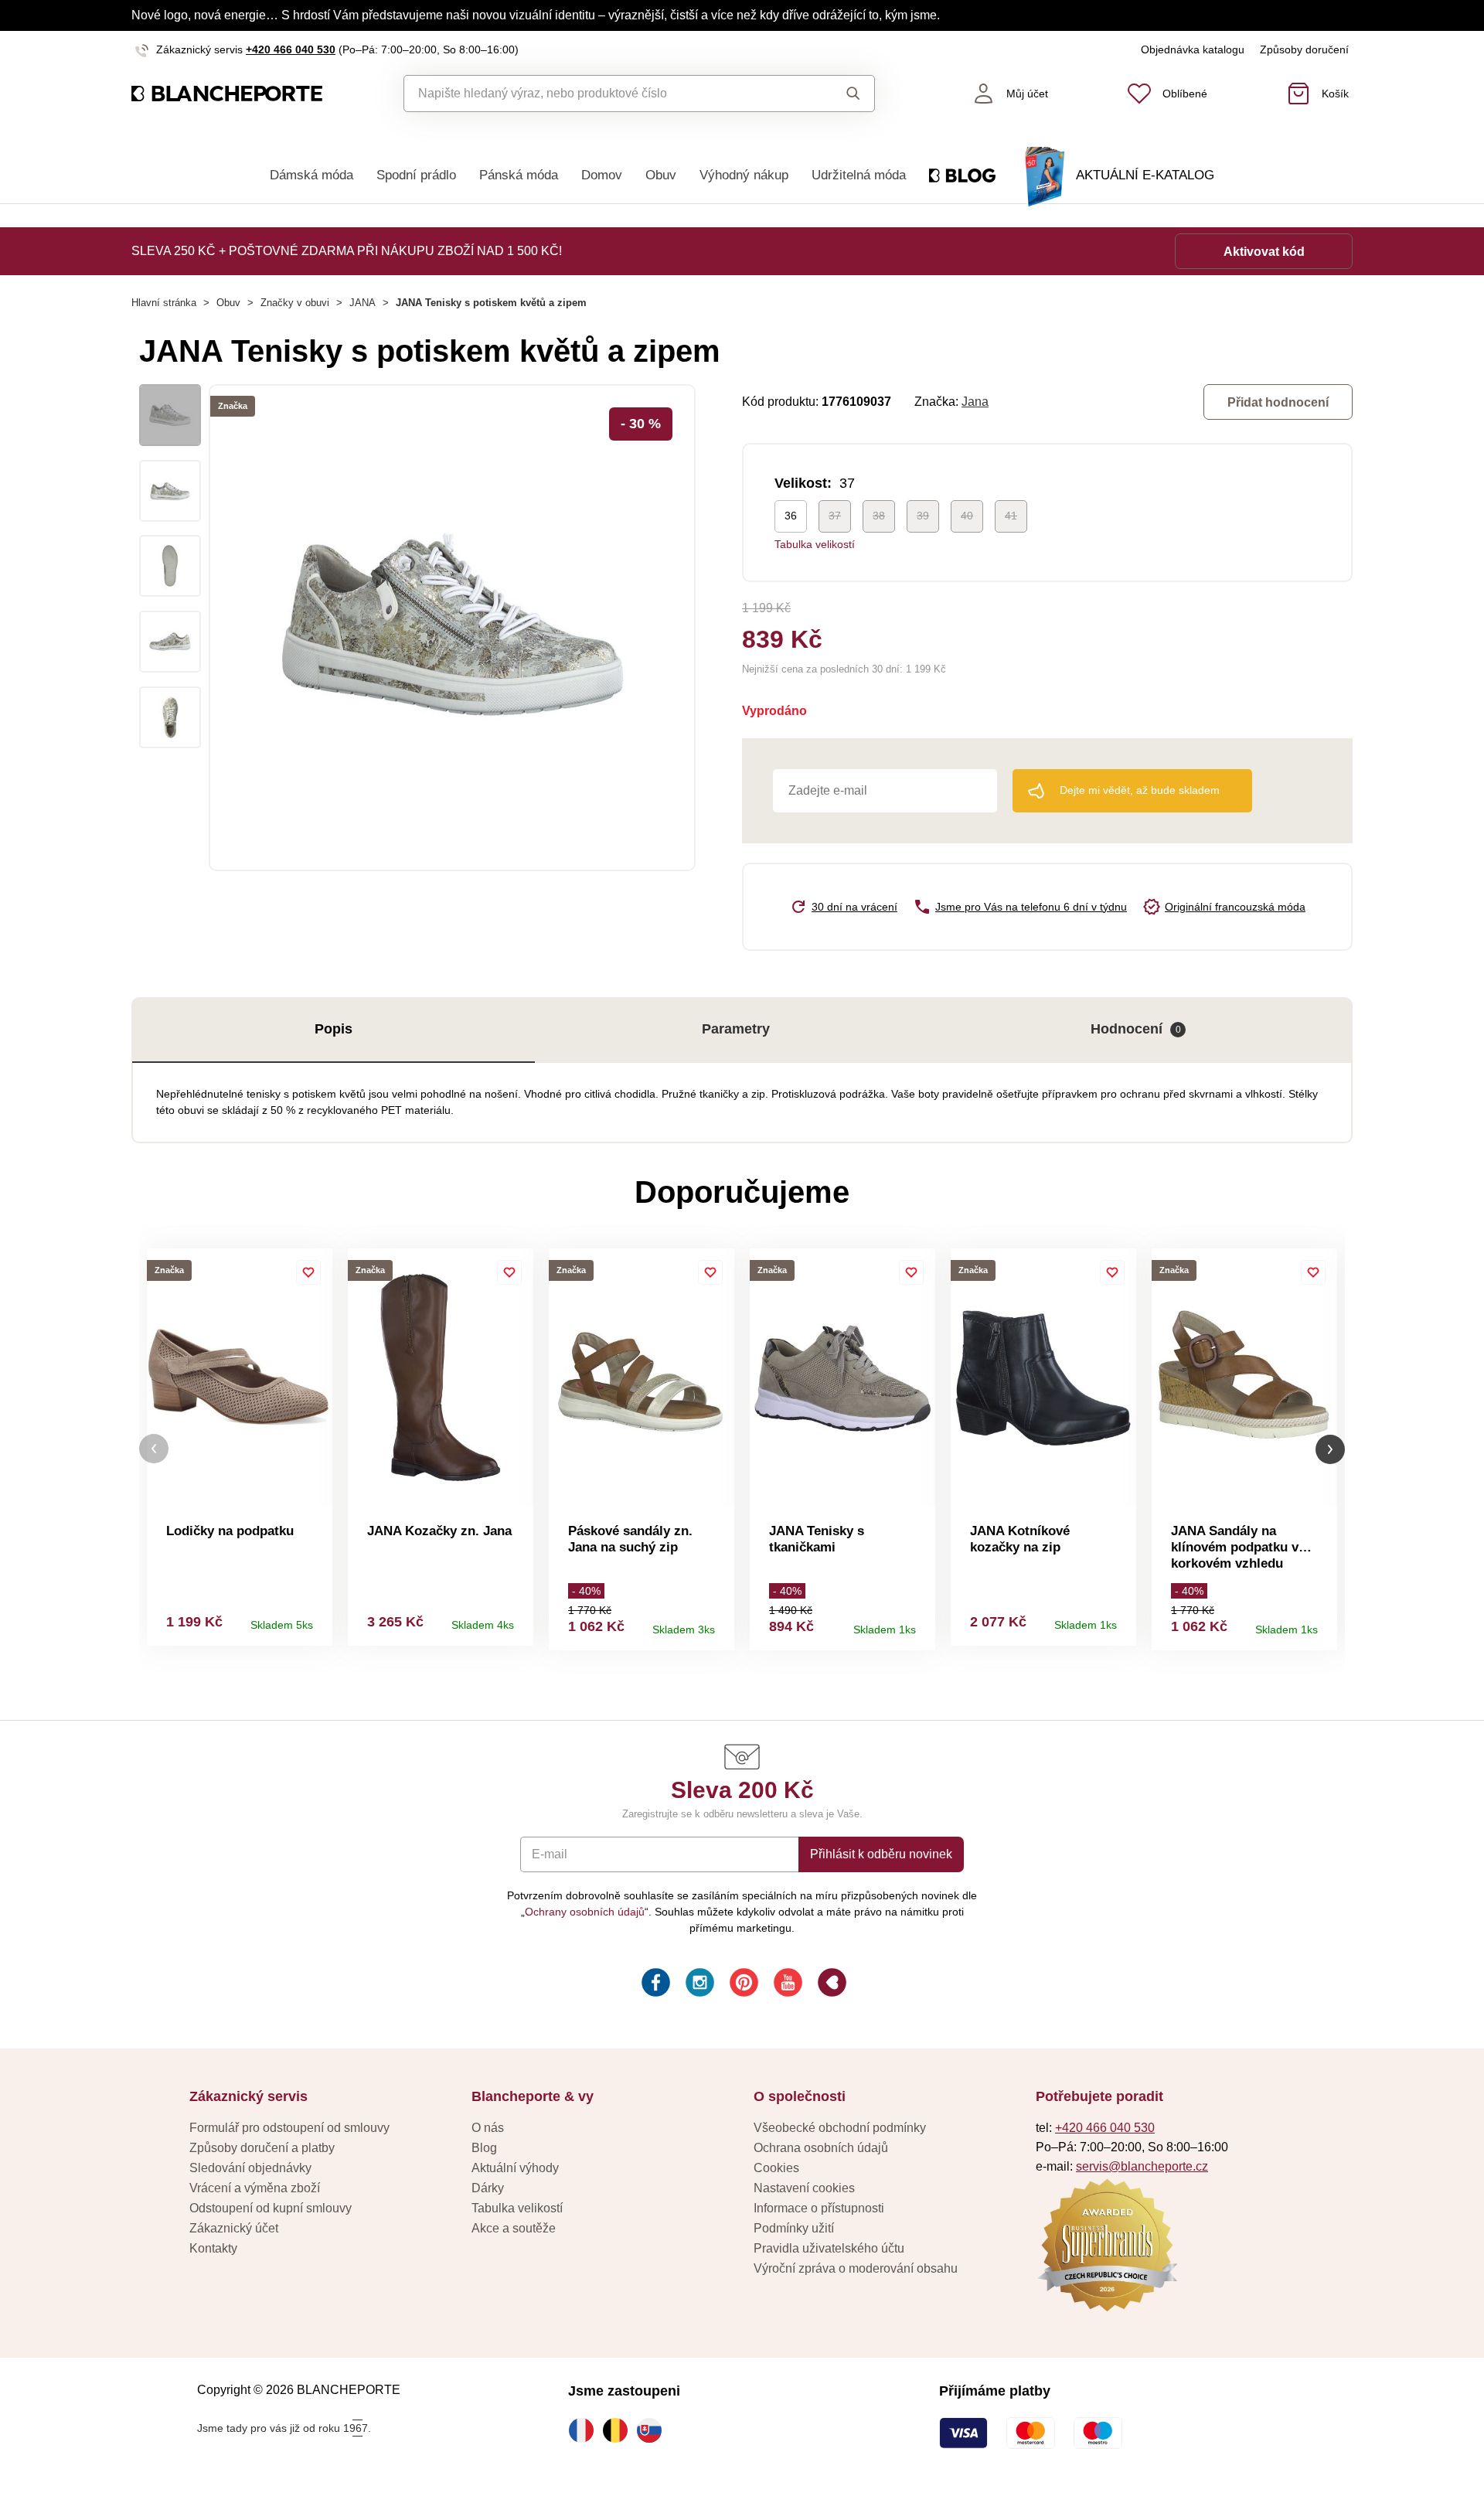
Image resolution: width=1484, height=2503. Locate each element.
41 (1011, 516)
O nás (488, 2128)
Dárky (488, 2188)
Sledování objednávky (250, 2168)
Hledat (838, 94)
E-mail (550, 1854)
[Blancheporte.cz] (227, 94)
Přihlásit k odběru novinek (881, 1854)
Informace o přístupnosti (819, 2208)
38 (879, 516)
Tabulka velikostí (815, 544)
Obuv (661, 175)
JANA (362, 303)
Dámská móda (311, 175)
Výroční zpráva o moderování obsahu (856, 2268)
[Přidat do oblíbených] (308, 1272)
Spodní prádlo (416, 175)
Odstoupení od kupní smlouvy (271, 2208)
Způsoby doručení (1304, 49)
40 (967, 516)
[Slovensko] (653, 2430)
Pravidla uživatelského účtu (829, 2248)
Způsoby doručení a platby (262, 2148)
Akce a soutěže (514, 2228)
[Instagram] (698, 1985)
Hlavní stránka (164, 303)
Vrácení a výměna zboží (255, 2188)
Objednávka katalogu (1193, 49)
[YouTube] (786, 1985)
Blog (484, 2148)
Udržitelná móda (859, 175)
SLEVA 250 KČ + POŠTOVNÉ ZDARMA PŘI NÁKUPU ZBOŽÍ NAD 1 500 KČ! (347, 251)
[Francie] (585, 2430)
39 (923, 516)
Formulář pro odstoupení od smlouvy (289, 2128)
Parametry (736, 1029)
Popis (334, 1029)
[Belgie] (619, 2430)
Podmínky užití (794, 2228)
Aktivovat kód (1264, 252)
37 (835, 516)
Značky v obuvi (295, 303)
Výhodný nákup (744, 175)
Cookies (776, 2168)
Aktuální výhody (515, 2168)
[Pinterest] (742, 1985)
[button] (154, 1449)
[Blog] (830, 1985)
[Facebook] (654, 1985)
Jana (975, 402)
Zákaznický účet (234, 2228)
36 (791, 516)
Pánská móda (519, 175)
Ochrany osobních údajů (585, 1912)
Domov (602, 175)
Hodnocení (1136, 1029)
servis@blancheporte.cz (1142, 2166)
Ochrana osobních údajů (821, 2148)
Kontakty (213, 2248)
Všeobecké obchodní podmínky (840, 2128)
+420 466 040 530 (291, 49)
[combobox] (604, 94)
